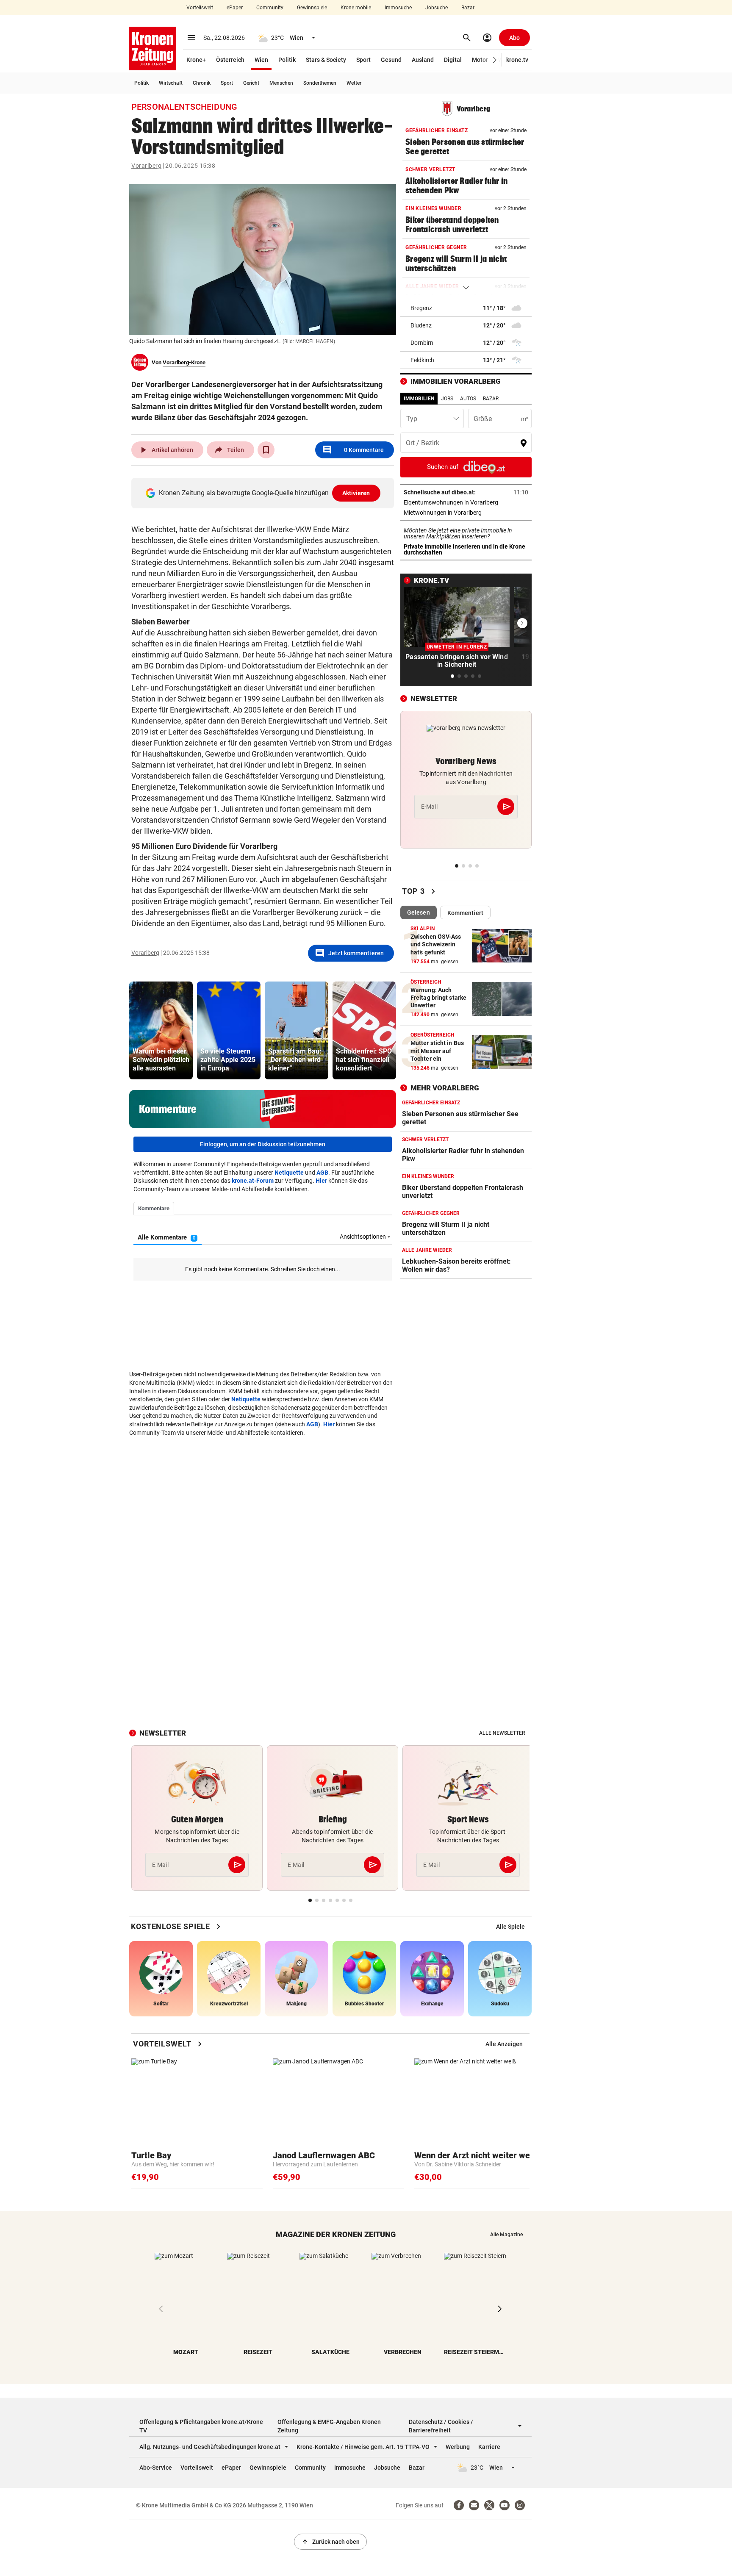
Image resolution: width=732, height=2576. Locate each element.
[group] (161, 1030)
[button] (495, 60)
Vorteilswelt (200, 8)
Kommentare (353, 450)
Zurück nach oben (330, 2542)
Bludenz (421, 325)
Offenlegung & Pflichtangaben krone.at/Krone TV (201, 2426)
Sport (363, 60)
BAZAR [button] (491, 399)
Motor (480, 60)
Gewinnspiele (312, 8)
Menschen (281, 83)
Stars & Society (326, 60)
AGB (322, 1173)
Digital (453, 60)
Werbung (458, 2447)
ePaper (235, 8)
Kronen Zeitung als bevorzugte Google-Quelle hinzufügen (265, 493)
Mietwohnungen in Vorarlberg (466, 513)
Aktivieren (356, 493)
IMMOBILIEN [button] (419, 399)
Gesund (391, 60)
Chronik (202, 83)
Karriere (489, 2447)
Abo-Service (156, 2468)
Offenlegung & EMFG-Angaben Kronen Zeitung (329, 2426)
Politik (287, 60)
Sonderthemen (320, 83)
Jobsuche (437, 8)
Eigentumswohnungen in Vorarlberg (466, 502)
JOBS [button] (447, 399)
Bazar (468, 8)
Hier (321, 1181)
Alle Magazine (506, 2235)
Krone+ (196, 60)
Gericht (251, 83)
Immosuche (398, 8)
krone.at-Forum (253, 1181)
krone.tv (517, 60)
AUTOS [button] (468, 399)
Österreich (230, 60)
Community (270, 8)
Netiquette (289, 1173)
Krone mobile (356, 8)
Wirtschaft (171, 83)
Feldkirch (422, 360)
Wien (261, 60)
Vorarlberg (146, 166)
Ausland (423, 60)
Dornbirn (422, 343)
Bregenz (421, 308)
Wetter (354, 83)
